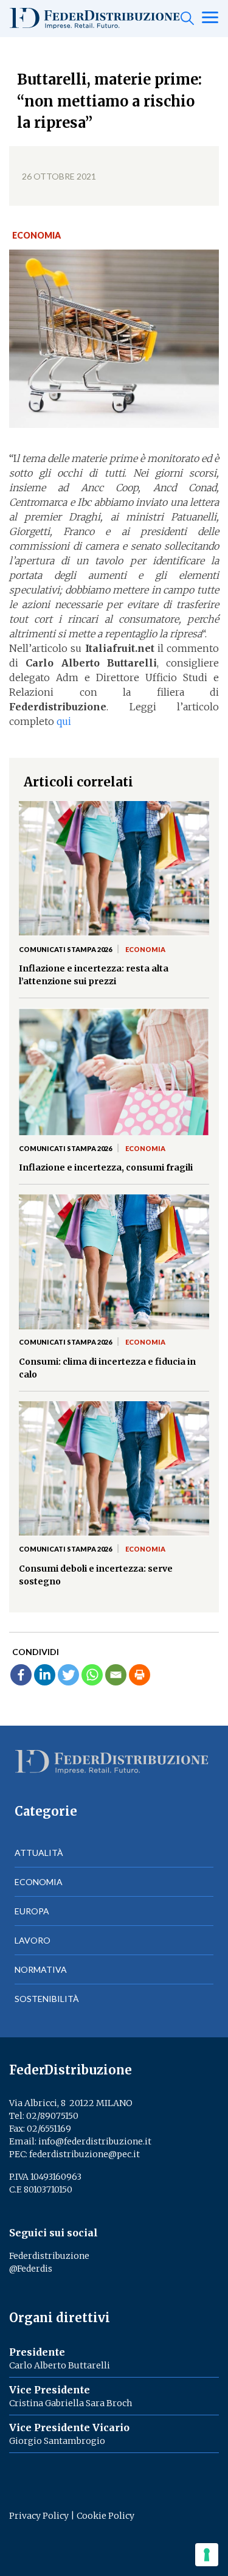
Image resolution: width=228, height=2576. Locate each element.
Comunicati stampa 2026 (65, 949)
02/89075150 (52, 2116)
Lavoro (33, 1940)
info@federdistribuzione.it (95, 2141)
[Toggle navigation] (210, 18)
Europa (32, 1911)
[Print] (140, 1675)
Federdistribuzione (49, 2256)
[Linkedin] (45, 1675)
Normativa (41, 1969)
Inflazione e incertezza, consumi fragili (106, 1167)
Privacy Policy (39, 2516)
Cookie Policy (105, 2516)
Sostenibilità (47, 1999)
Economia (36, 235)
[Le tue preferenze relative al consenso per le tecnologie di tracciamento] (207, 2555)
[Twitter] (68, 1675)
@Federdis (31, 2269)
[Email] (116, 1675)
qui (64, 721)
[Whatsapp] (92, 1675)
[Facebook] (21, 1675)
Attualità (39, 1853)
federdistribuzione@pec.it (85, 2154)
